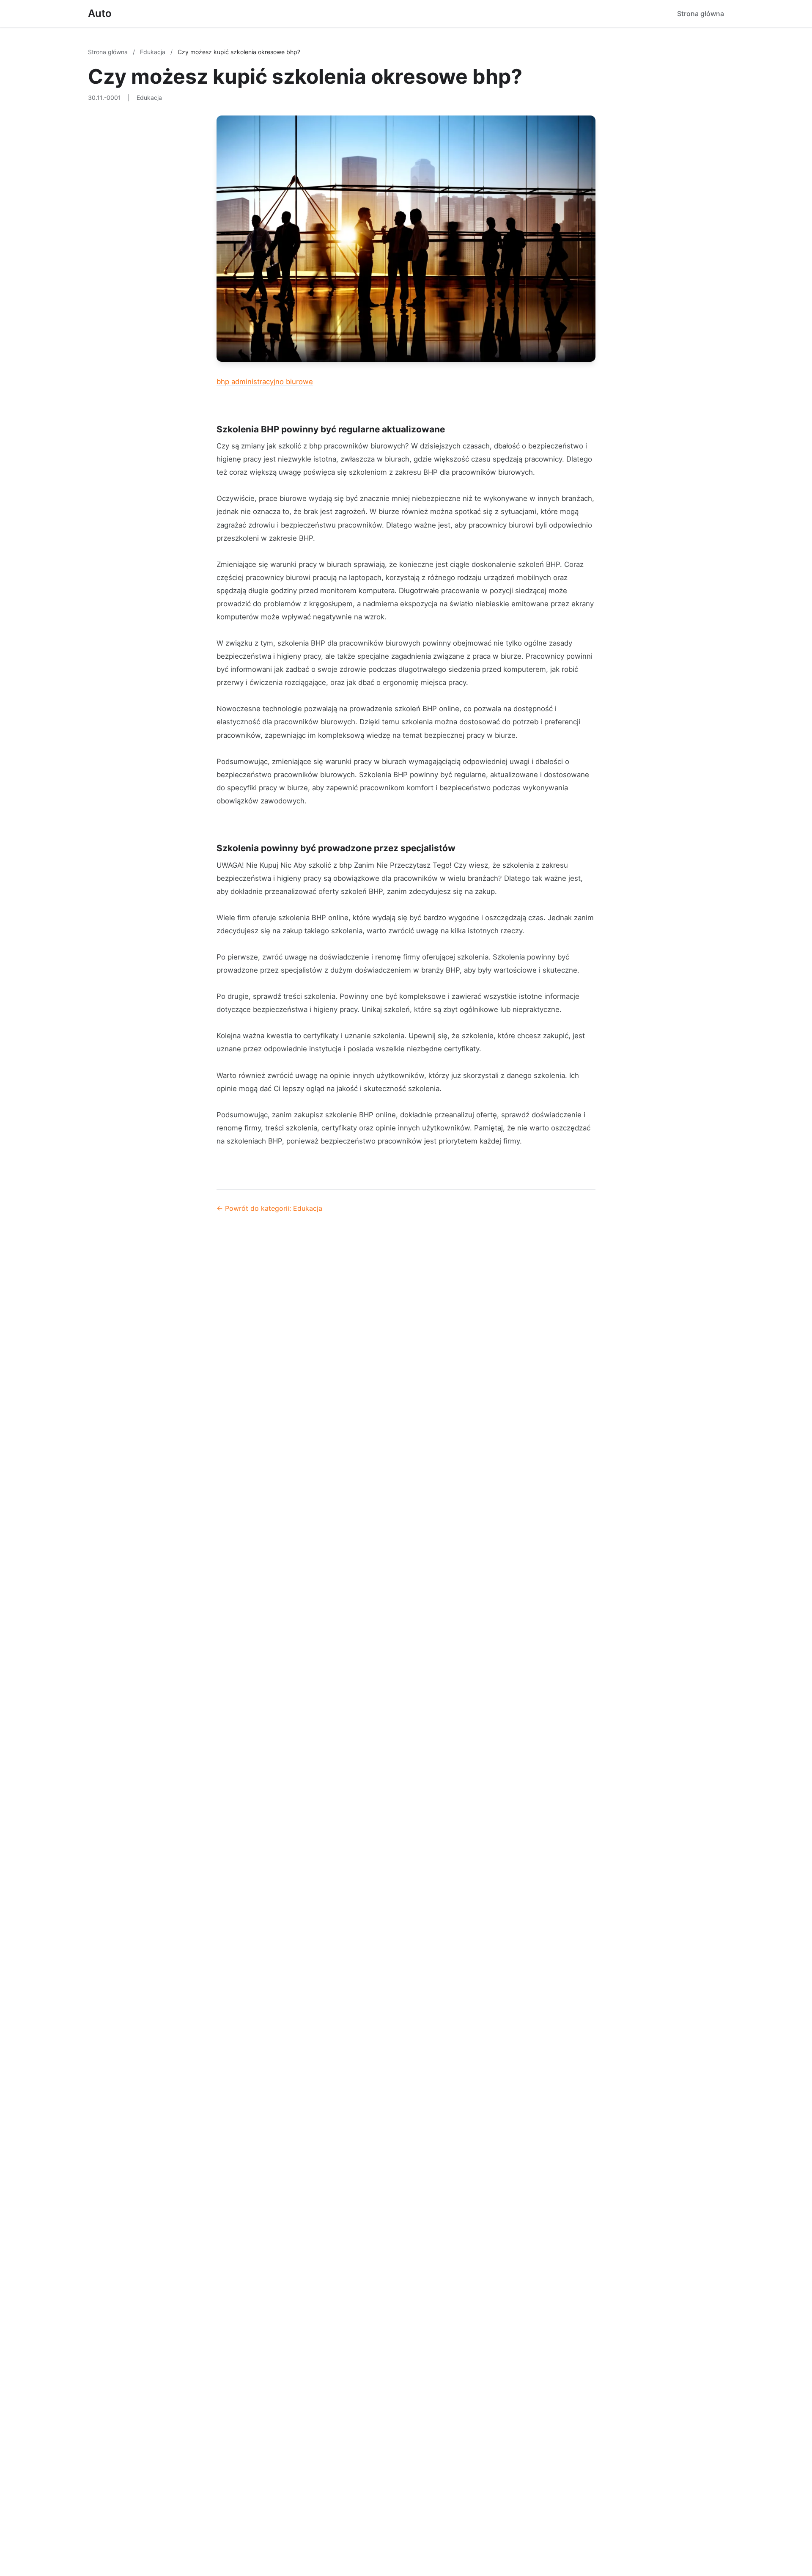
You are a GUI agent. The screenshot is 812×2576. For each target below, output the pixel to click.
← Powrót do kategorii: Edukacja (269, 1208)
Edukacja (154, 52)
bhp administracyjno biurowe (265, 382)
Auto (100, 13)
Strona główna (701, 14)
